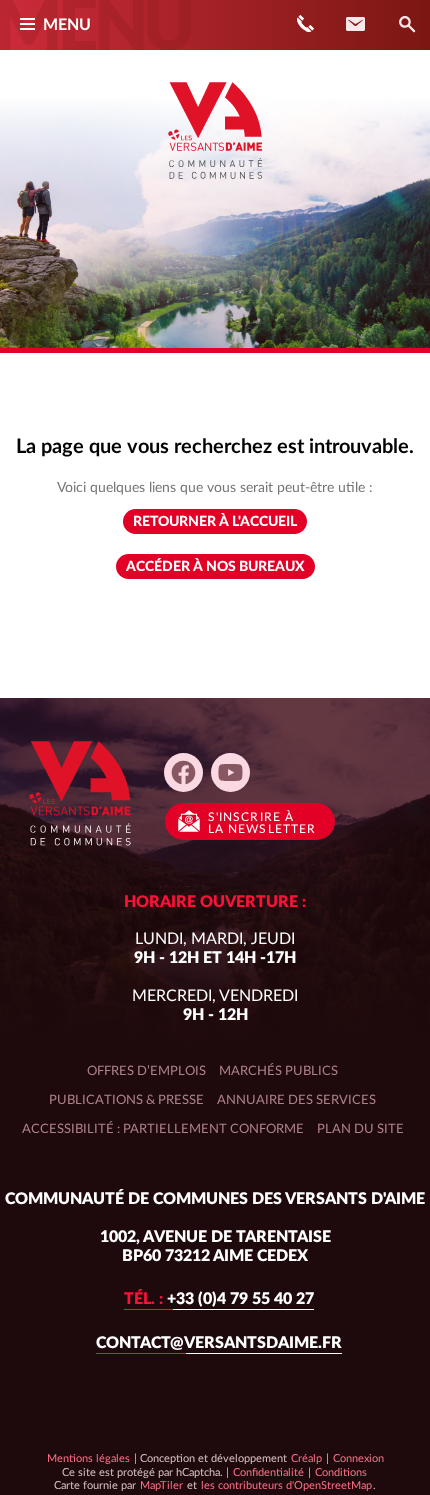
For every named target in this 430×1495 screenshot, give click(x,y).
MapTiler (161, 1485)
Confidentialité (268, 1472)
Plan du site (360, 1129)
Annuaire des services (296, 1100)
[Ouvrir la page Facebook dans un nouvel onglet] (183, 772)
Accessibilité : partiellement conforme (163, 1129)
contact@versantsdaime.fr (219, 1343)
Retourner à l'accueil (215, 522)
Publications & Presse (126, 1100)
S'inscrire (262, 823)
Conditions (340, 1472)
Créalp (306, 1458)
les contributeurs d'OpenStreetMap (286, 1485)
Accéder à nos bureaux (215, 567)
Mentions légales (88, 1458)
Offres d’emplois (146, 1071)
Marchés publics (278, 1071)
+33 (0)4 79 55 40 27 (219, 1299)
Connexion (358, 1458)
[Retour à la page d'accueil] (215, 186)
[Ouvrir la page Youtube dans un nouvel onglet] (230, 772)
